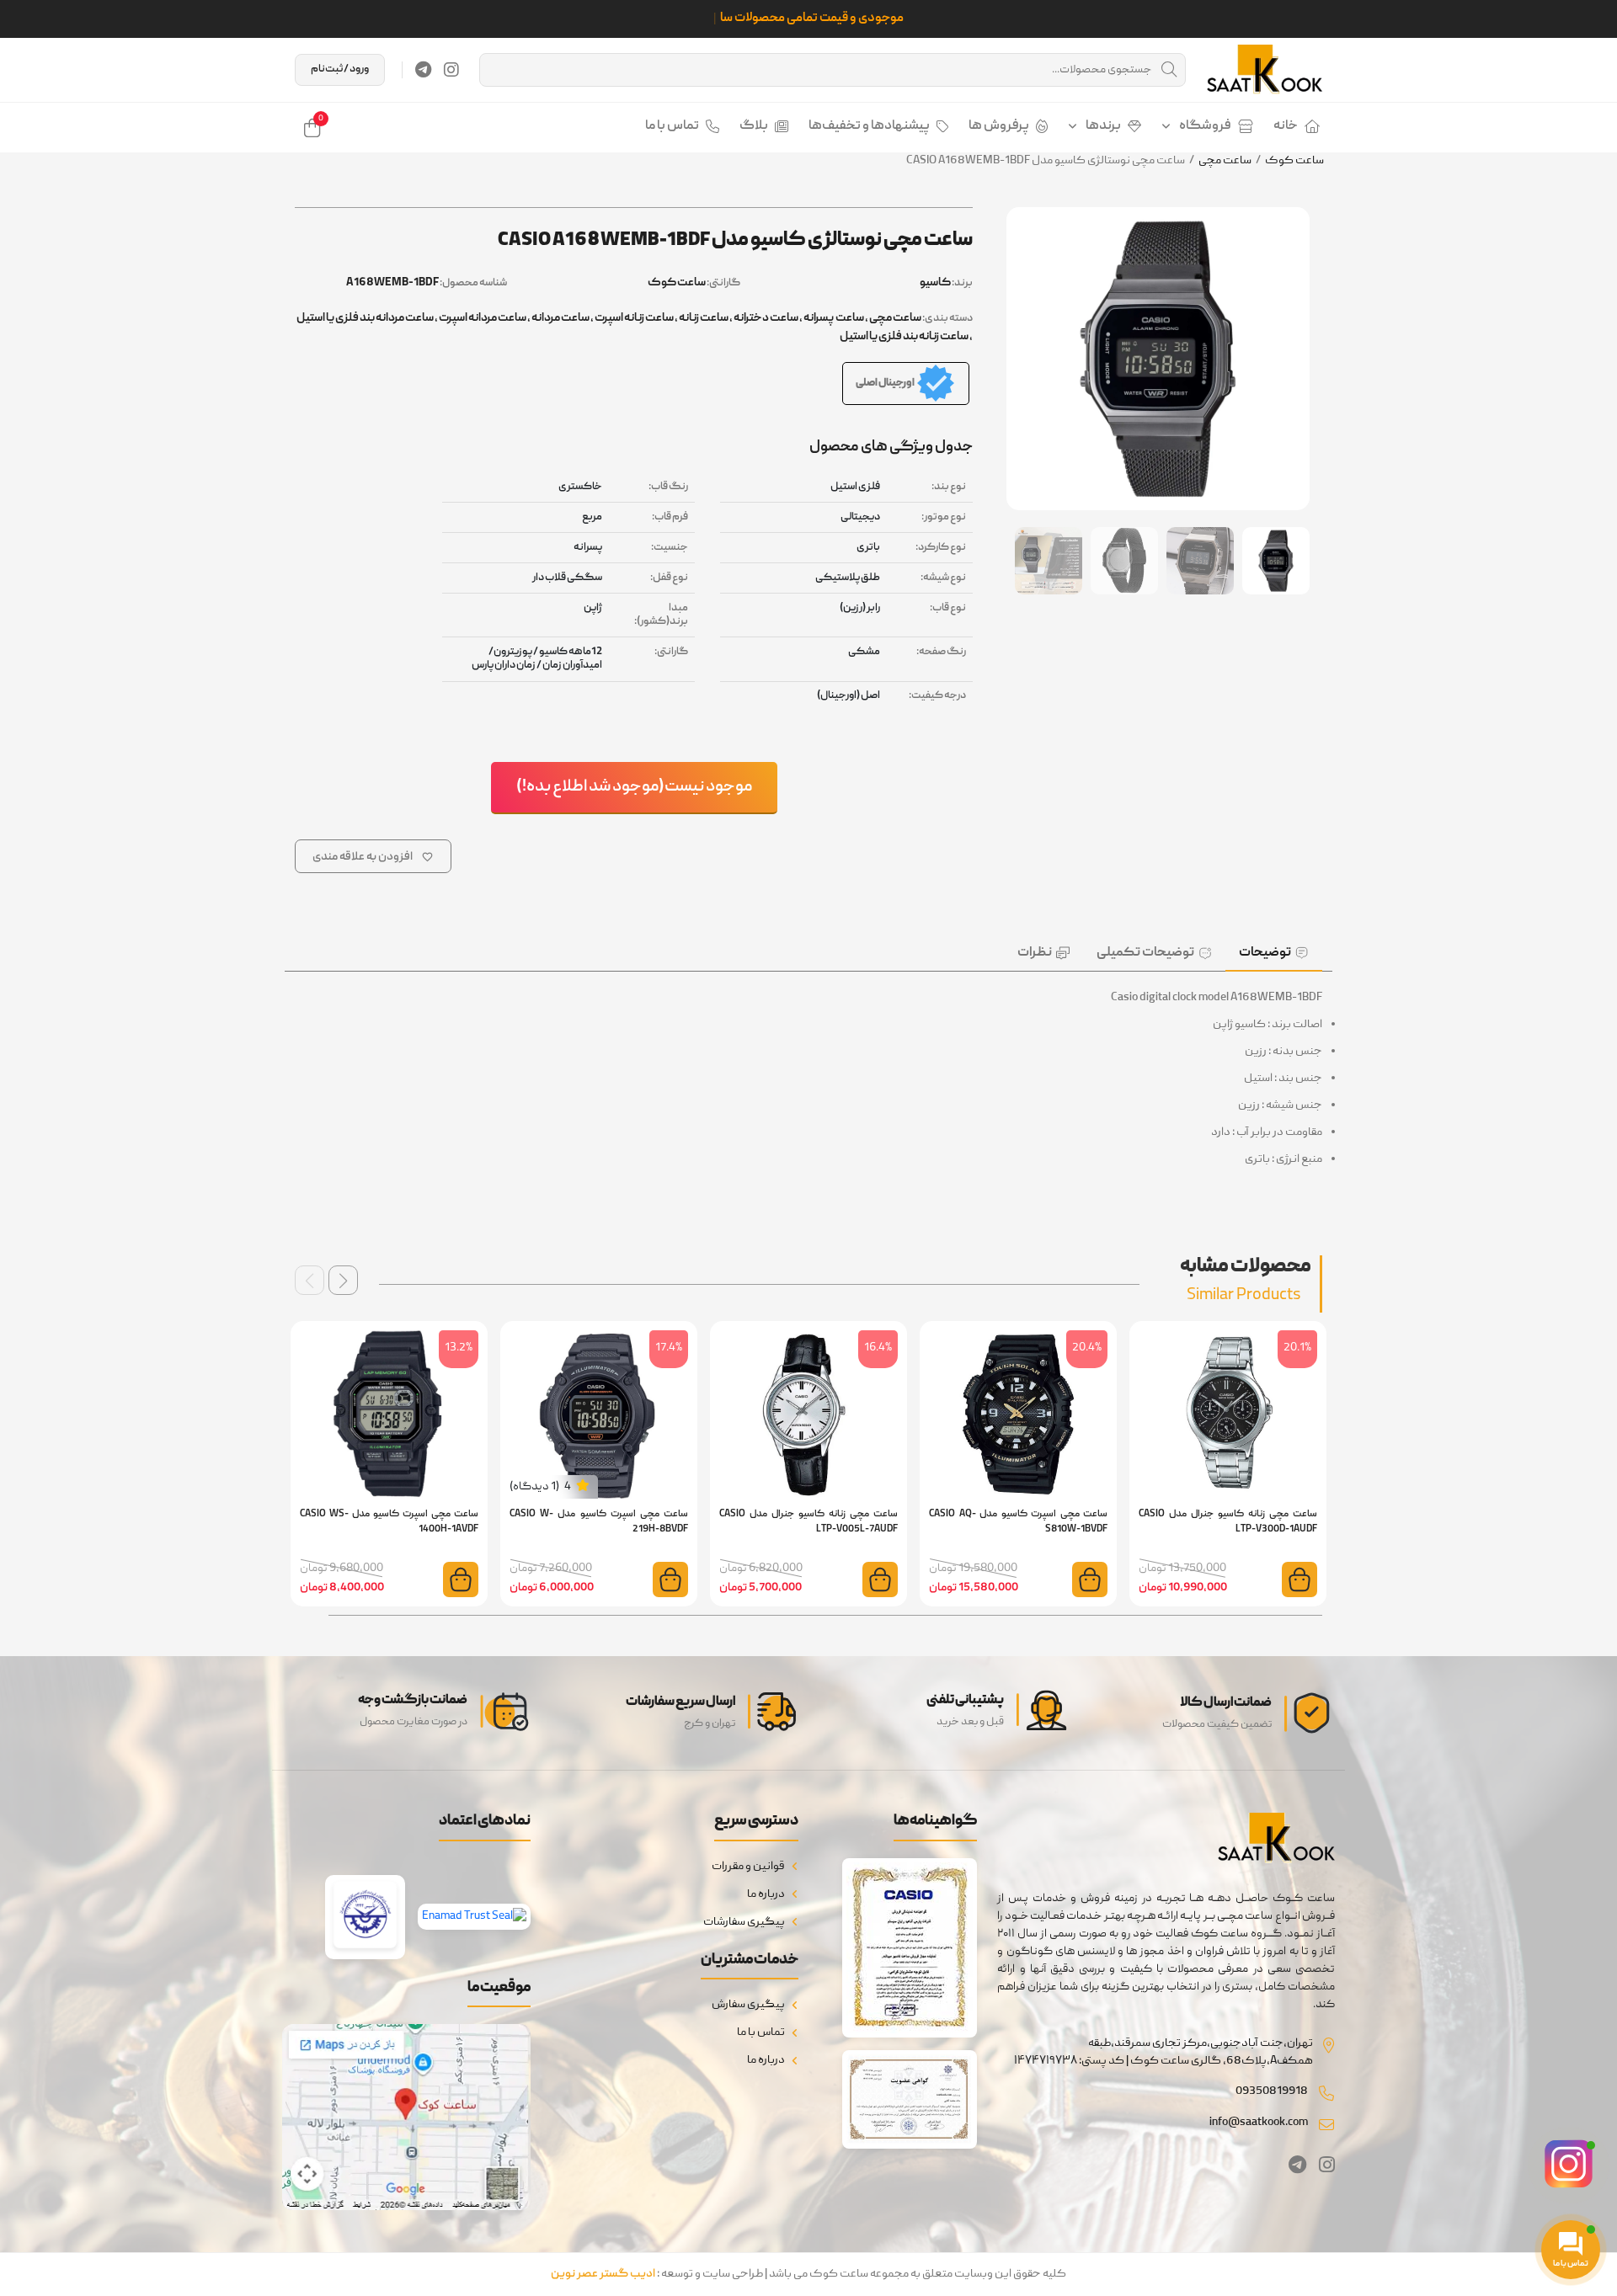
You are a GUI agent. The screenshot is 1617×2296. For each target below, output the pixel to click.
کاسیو (935, 283)
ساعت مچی (1225, 161)
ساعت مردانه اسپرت (483, 318)
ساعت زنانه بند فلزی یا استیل (904, 337)
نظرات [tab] (1035, 953)
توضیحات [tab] (1265, 953)
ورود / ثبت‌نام (340, 69)
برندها (1103, 126)
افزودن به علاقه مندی (363, 857)
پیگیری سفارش (748, 2005)
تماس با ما (672, 126)
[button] (343, 1280)
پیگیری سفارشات (744, 1922)
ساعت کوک (1294, 161)
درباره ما (766, 1894)
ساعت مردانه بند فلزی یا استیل (365, 318)
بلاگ (754, 126)
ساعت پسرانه (834, 318)
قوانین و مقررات (748, 1867)
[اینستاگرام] (451, 70)
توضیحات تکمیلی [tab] (1145, 953)
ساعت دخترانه (766, 318)
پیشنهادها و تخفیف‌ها (869, 126)
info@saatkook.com (1259, 2123)
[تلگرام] (423, 70)
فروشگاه (1205, 126)
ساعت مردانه (560, 318)
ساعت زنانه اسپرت (634, 318)
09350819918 (1272, 2091)
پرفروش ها (999, 126)
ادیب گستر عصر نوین (603, 2274)
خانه (1286, 126)
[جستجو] (1169, 70)
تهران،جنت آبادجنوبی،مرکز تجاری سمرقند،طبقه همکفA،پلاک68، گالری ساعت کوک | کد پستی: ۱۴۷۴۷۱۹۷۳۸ (1163, 2052)
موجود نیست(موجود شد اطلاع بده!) (634, 787)
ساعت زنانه (704, 318)
